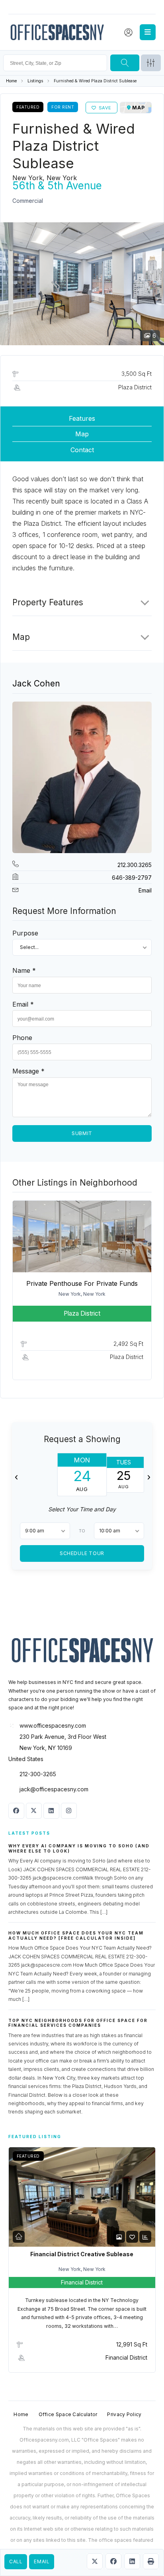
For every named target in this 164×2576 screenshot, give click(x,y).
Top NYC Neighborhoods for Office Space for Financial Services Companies (78, 2023)
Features (82, 418)
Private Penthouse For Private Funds (82, 1283)
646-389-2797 (132, 878)
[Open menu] (148, 32)
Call (16, 2561)
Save (105, 108)
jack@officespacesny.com (54, 1789)
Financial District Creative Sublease (82, 2254)
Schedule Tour (82, 1553)
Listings (35, 81)
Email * (23, 1004)
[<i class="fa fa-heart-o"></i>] (132, 2237)
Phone (22, 1038)
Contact (82, 450)
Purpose (25, 933)
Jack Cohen (36, 683)
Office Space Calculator (68, 2414)
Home (11, 81)
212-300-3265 (38, 1774)
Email (42, 2561)
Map (82, 434)
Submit (82, 1133)
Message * (28, 1071)
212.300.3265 (135, 865)
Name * (24, 970)
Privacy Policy (124, 2414)
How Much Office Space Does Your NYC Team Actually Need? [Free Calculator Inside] (76, 1935)
